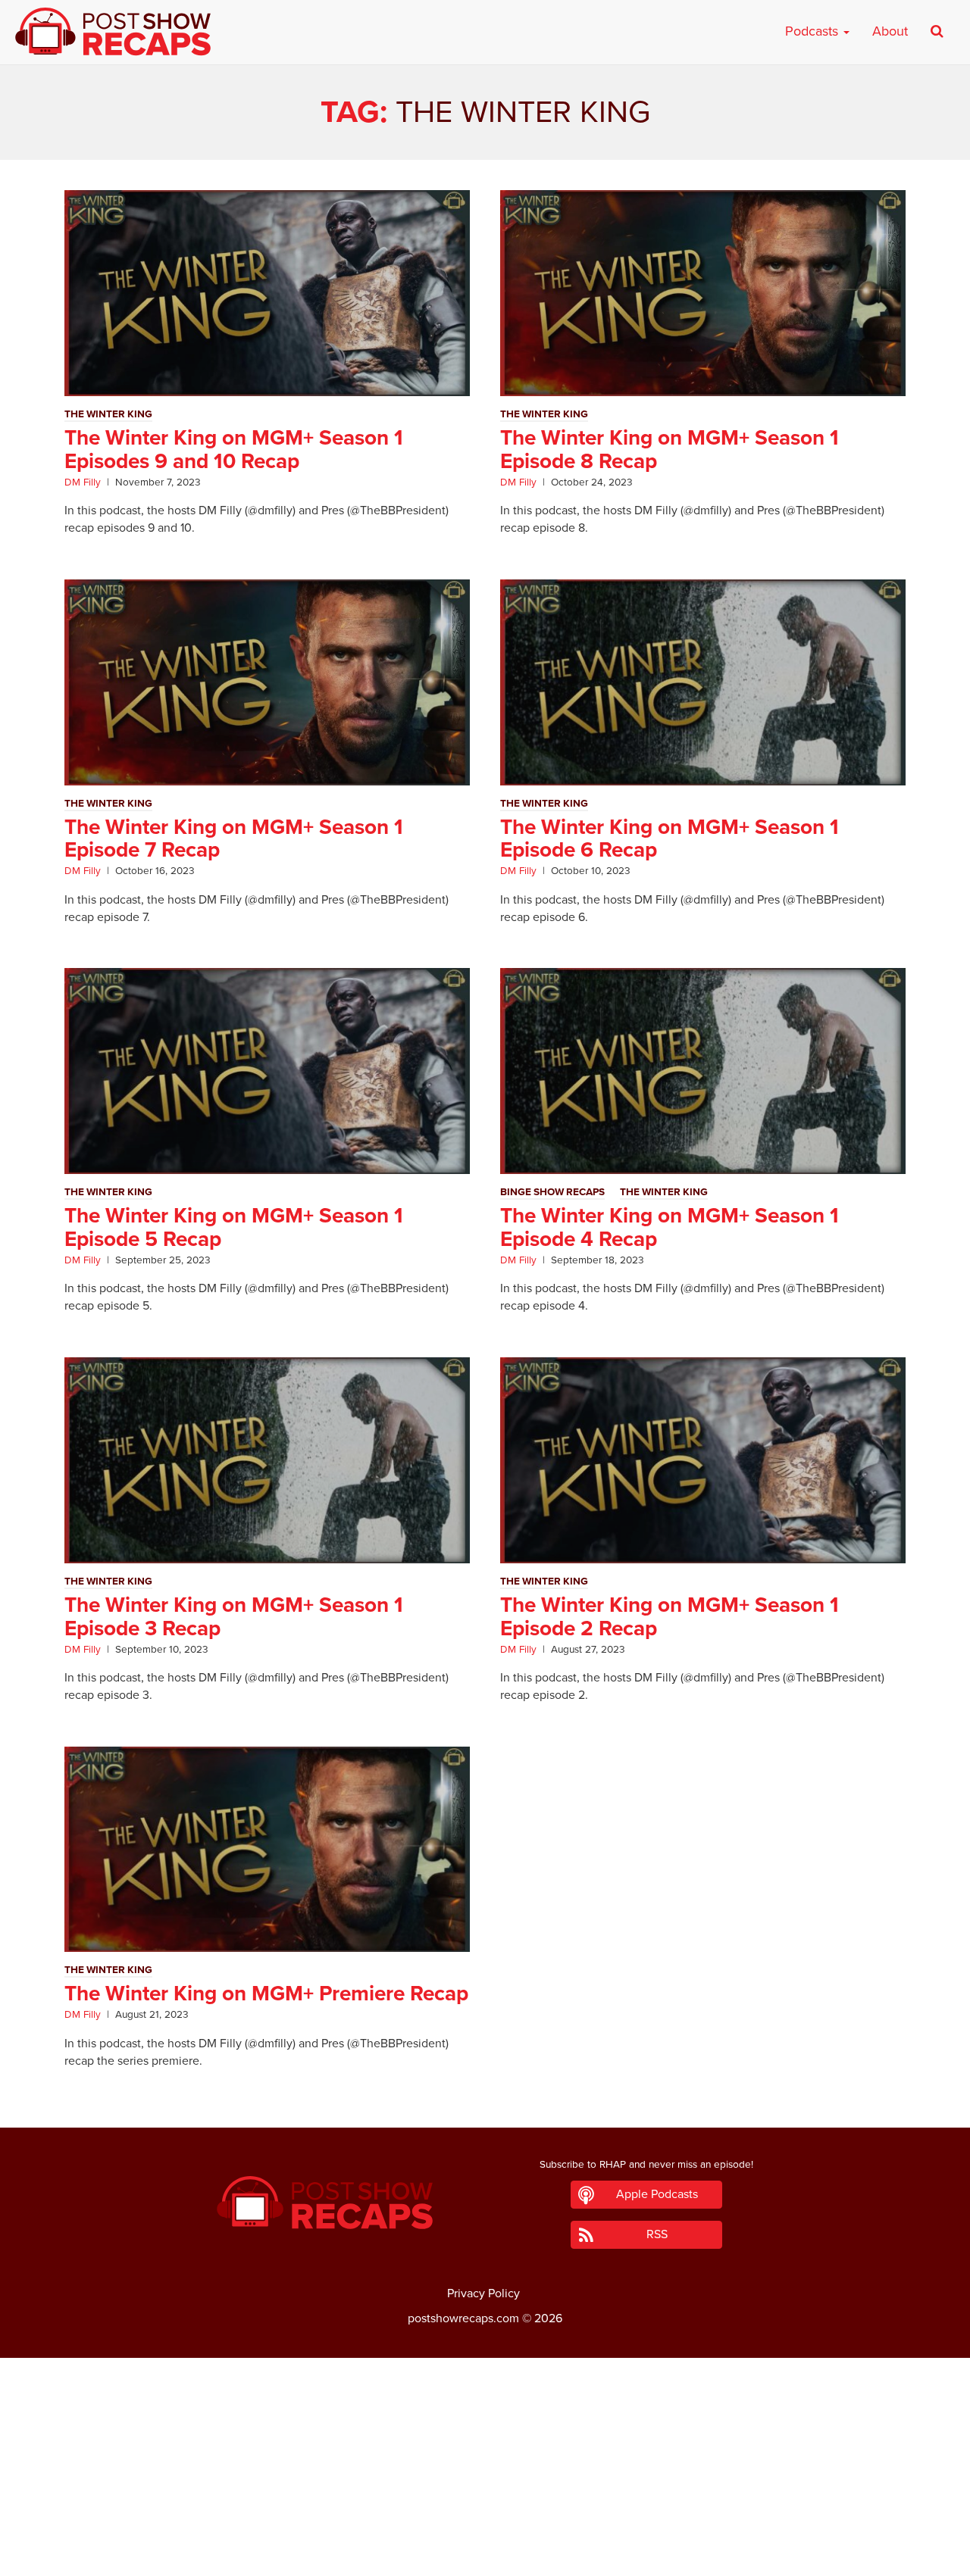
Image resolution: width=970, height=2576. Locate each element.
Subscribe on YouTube (485, 2522)
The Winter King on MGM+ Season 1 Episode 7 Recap (234, 839)
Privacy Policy (483, 2293)
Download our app (485, 2556)
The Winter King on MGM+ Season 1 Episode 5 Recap (234, 1227)
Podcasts (814, 31)
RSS (657, 2234)
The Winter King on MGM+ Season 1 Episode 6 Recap (670, 839)
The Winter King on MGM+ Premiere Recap (266, 1994)
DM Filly (83, 482)
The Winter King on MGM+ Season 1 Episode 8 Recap (670, 450)
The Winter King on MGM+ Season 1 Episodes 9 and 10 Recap (234, 450)
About (890, 31)
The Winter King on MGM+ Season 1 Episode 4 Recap (670, 1227)
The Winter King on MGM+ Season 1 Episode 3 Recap (234, 1617)
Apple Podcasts (657, 2194)
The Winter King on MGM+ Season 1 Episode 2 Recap (670, 1617)
